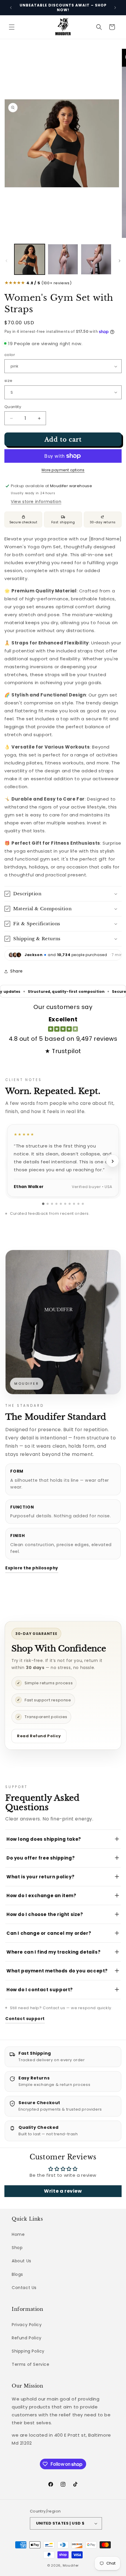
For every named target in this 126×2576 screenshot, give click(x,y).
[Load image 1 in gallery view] (30, 259)
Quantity (13, 407)
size (8, 381)
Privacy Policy (27, 2325)
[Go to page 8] (74, 1204)
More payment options (63, 470)
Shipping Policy (28, 2351)
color (10, 355)
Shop (17, 2248)
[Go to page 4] (56, 1204)
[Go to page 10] (83, 1204)
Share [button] (17, 971)
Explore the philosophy (32, 1568)
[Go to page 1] (43, 1204)
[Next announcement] (115, 8)
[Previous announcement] (11, 8)
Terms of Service (31, 2364)
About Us (22, 2261)
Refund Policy (27, 2338)
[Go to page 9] (78, 1204)
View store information (36, 502)
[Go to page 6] (65, 1204)
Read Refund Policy (39, 1736)
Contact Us (24, 2288)
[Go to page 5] (61, 1204)
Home (18, 2234)
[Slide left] (6, 261)
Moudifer (71, 2565)
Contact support (25, 2019)
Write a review (63, 2191)
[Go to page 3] (52, 1204)
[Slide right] (120, 261)
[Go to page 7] (70, 1204)
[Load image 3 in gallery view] (96, 259)
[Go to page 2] (48, 1204)
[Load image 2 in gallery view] (63, 259)
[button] (12, 27)
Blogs (17, 2274)
